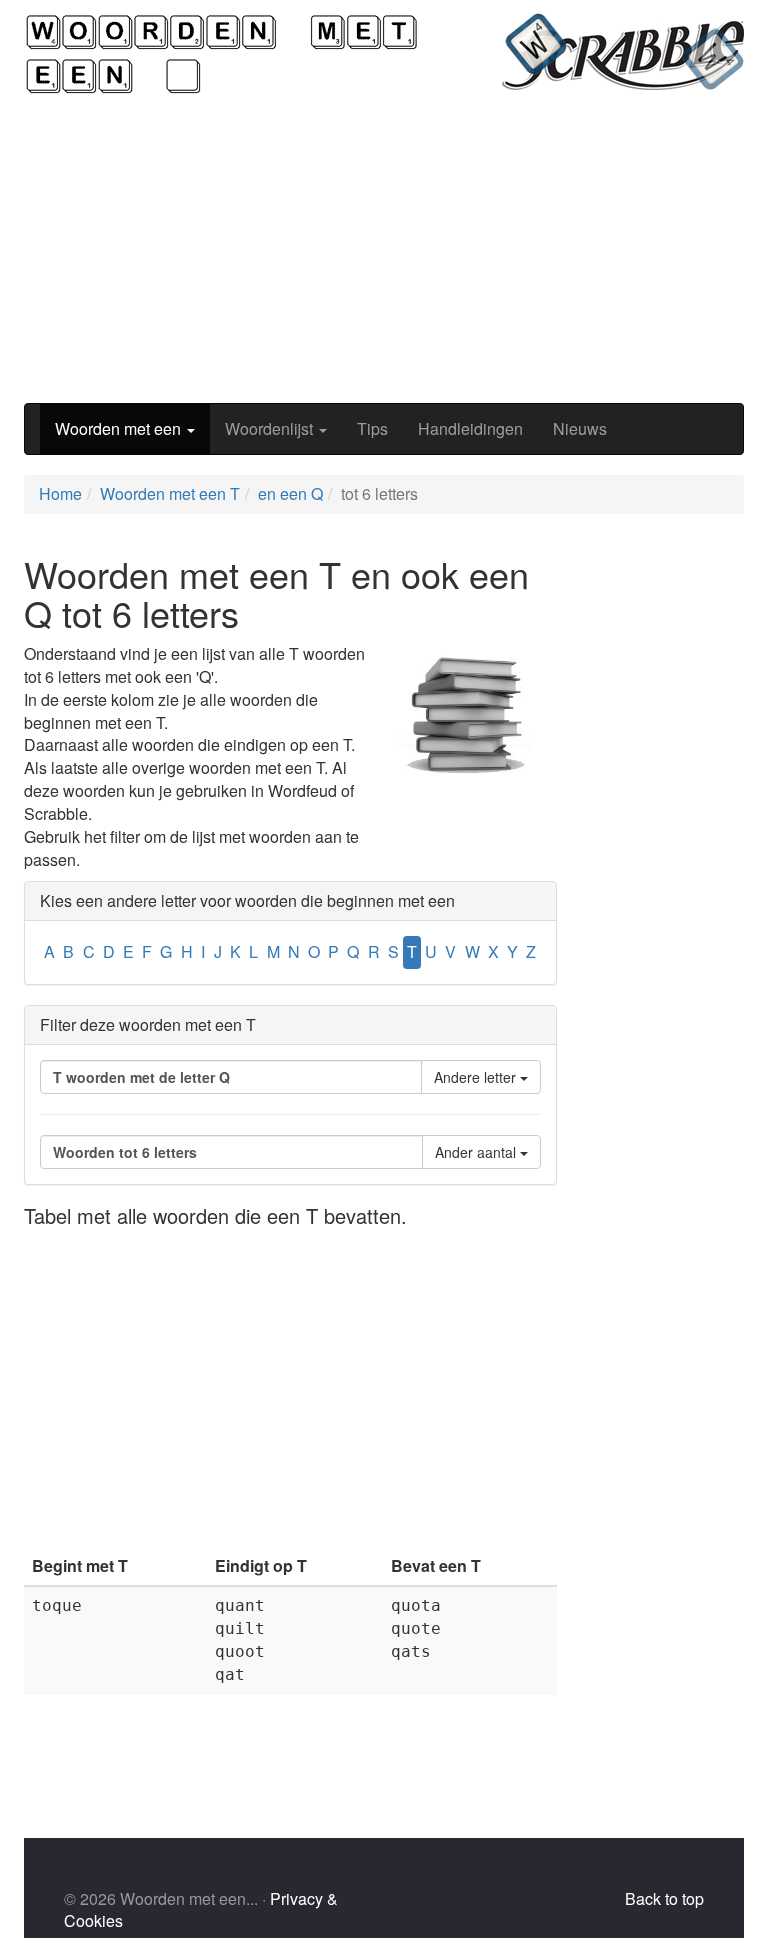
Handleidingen (470, 428)
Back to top (664, 1898)
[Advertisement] (384, 249)
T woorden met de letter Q (141, 1077)
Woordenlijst (271, 428)
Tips (372, 428)
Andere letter (477, 1077)
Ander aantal (477, 1152)
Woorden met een (120, 428)
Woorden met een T (170, 493)
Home (60, 493)
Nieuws (580, 428)
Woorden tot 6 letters (125, 1152)
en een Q (290, 493)
